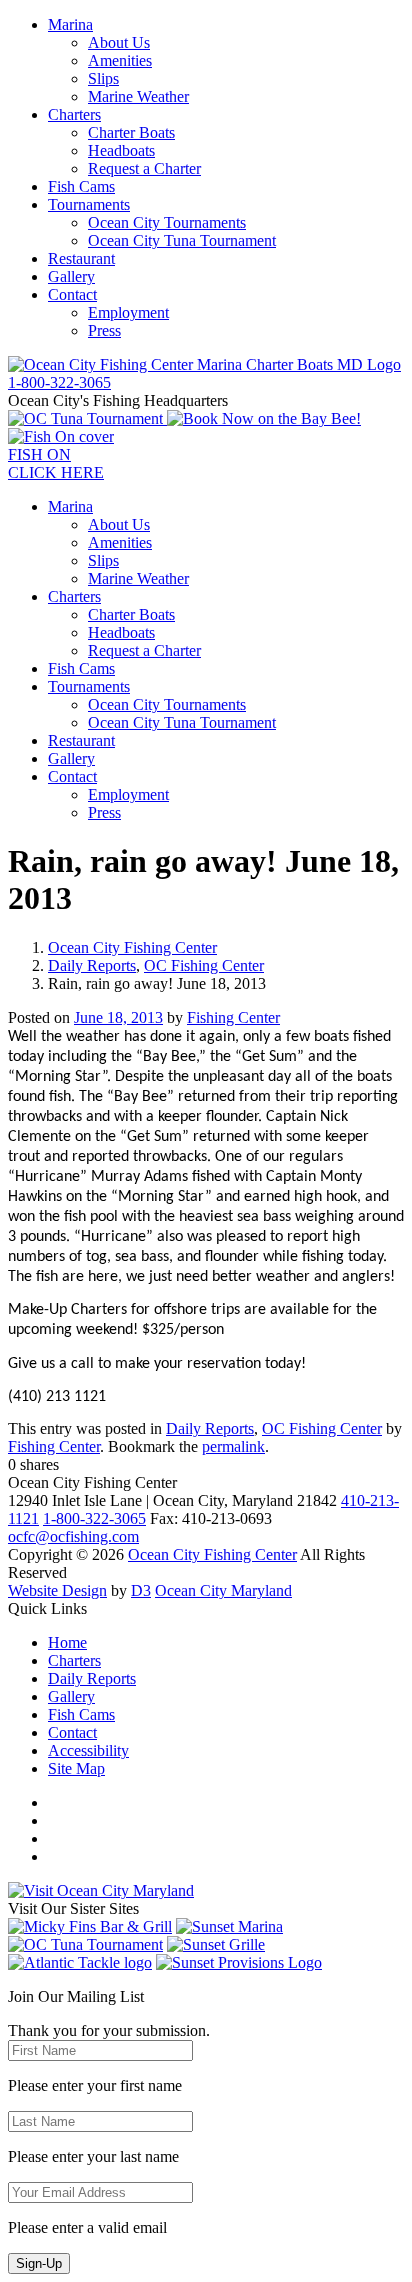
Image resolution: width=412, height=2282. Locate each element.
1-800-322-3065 (94, 1518)
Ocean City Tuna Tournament (182, 240)
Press (104, 330)
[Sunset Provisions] (239, 1962)
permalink (233, 1446)
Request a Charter (144, 168)
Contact (72, 294)
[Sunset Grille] (216, 1944)
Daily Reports (92, 965)
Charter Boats (131, 132)
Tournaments (89, 204)
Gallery (71, 276)
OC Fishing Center (204, 965)
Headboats (121, 150)
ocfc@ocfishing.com (73, 1536)
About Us (119, 42)
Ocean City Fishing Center (132, 947)
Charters (74, 114)
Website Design (57, 1590)
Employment (128, 312)
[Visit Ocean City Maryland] (101, 1890)
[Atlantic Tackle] (80, 1962)
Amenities (120, 60)
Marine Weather (138, 96)
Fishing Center (233, 1017)
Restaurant (81, 258)
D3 (141, 1590)
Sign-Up (39, 2263)
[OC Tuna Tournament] (87, 418)
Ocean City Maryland (223, 1590)
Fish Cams (81, 186)
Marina (70, 24)
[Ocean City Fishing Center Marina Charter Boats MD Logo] (204, 364)
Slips (103, 78)
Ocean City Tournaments (167, 222)
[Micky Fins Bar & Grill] (90, 1926)
